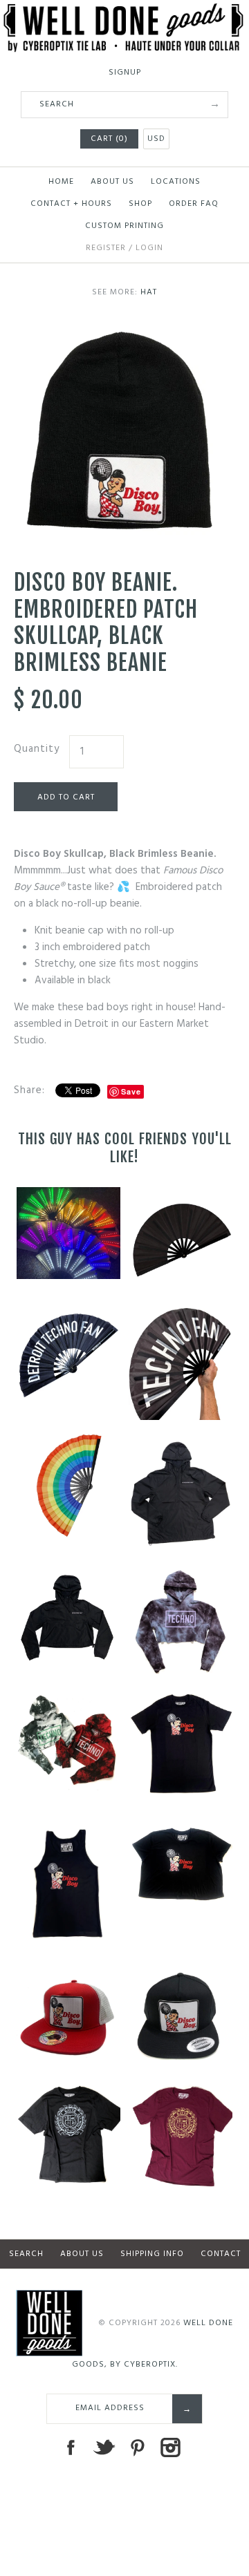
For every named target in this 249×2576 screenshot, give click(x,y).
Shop (140, 204)
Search (26, 2254)
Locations (176, 182)
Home (61, 182)
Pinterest (137, 2447)
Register (106, 248)
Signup (125, 73)
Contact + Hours (71, 204)
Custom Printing (124, 226)
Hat (149, 292)
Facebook (71, 2447)
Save (131, 1091)
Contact (221, 2254)
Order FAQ (194, 204)
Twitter (104, 2447)
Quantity (37, 749)
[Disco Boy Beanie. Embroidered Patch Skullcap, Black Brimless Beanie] (124, 330)
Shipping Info (152, 2254)
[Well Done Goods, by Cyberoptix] (124, 12)
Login (149, 248)
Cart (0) (109, 139)
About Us (112, 182)
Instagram (170, 2447)
